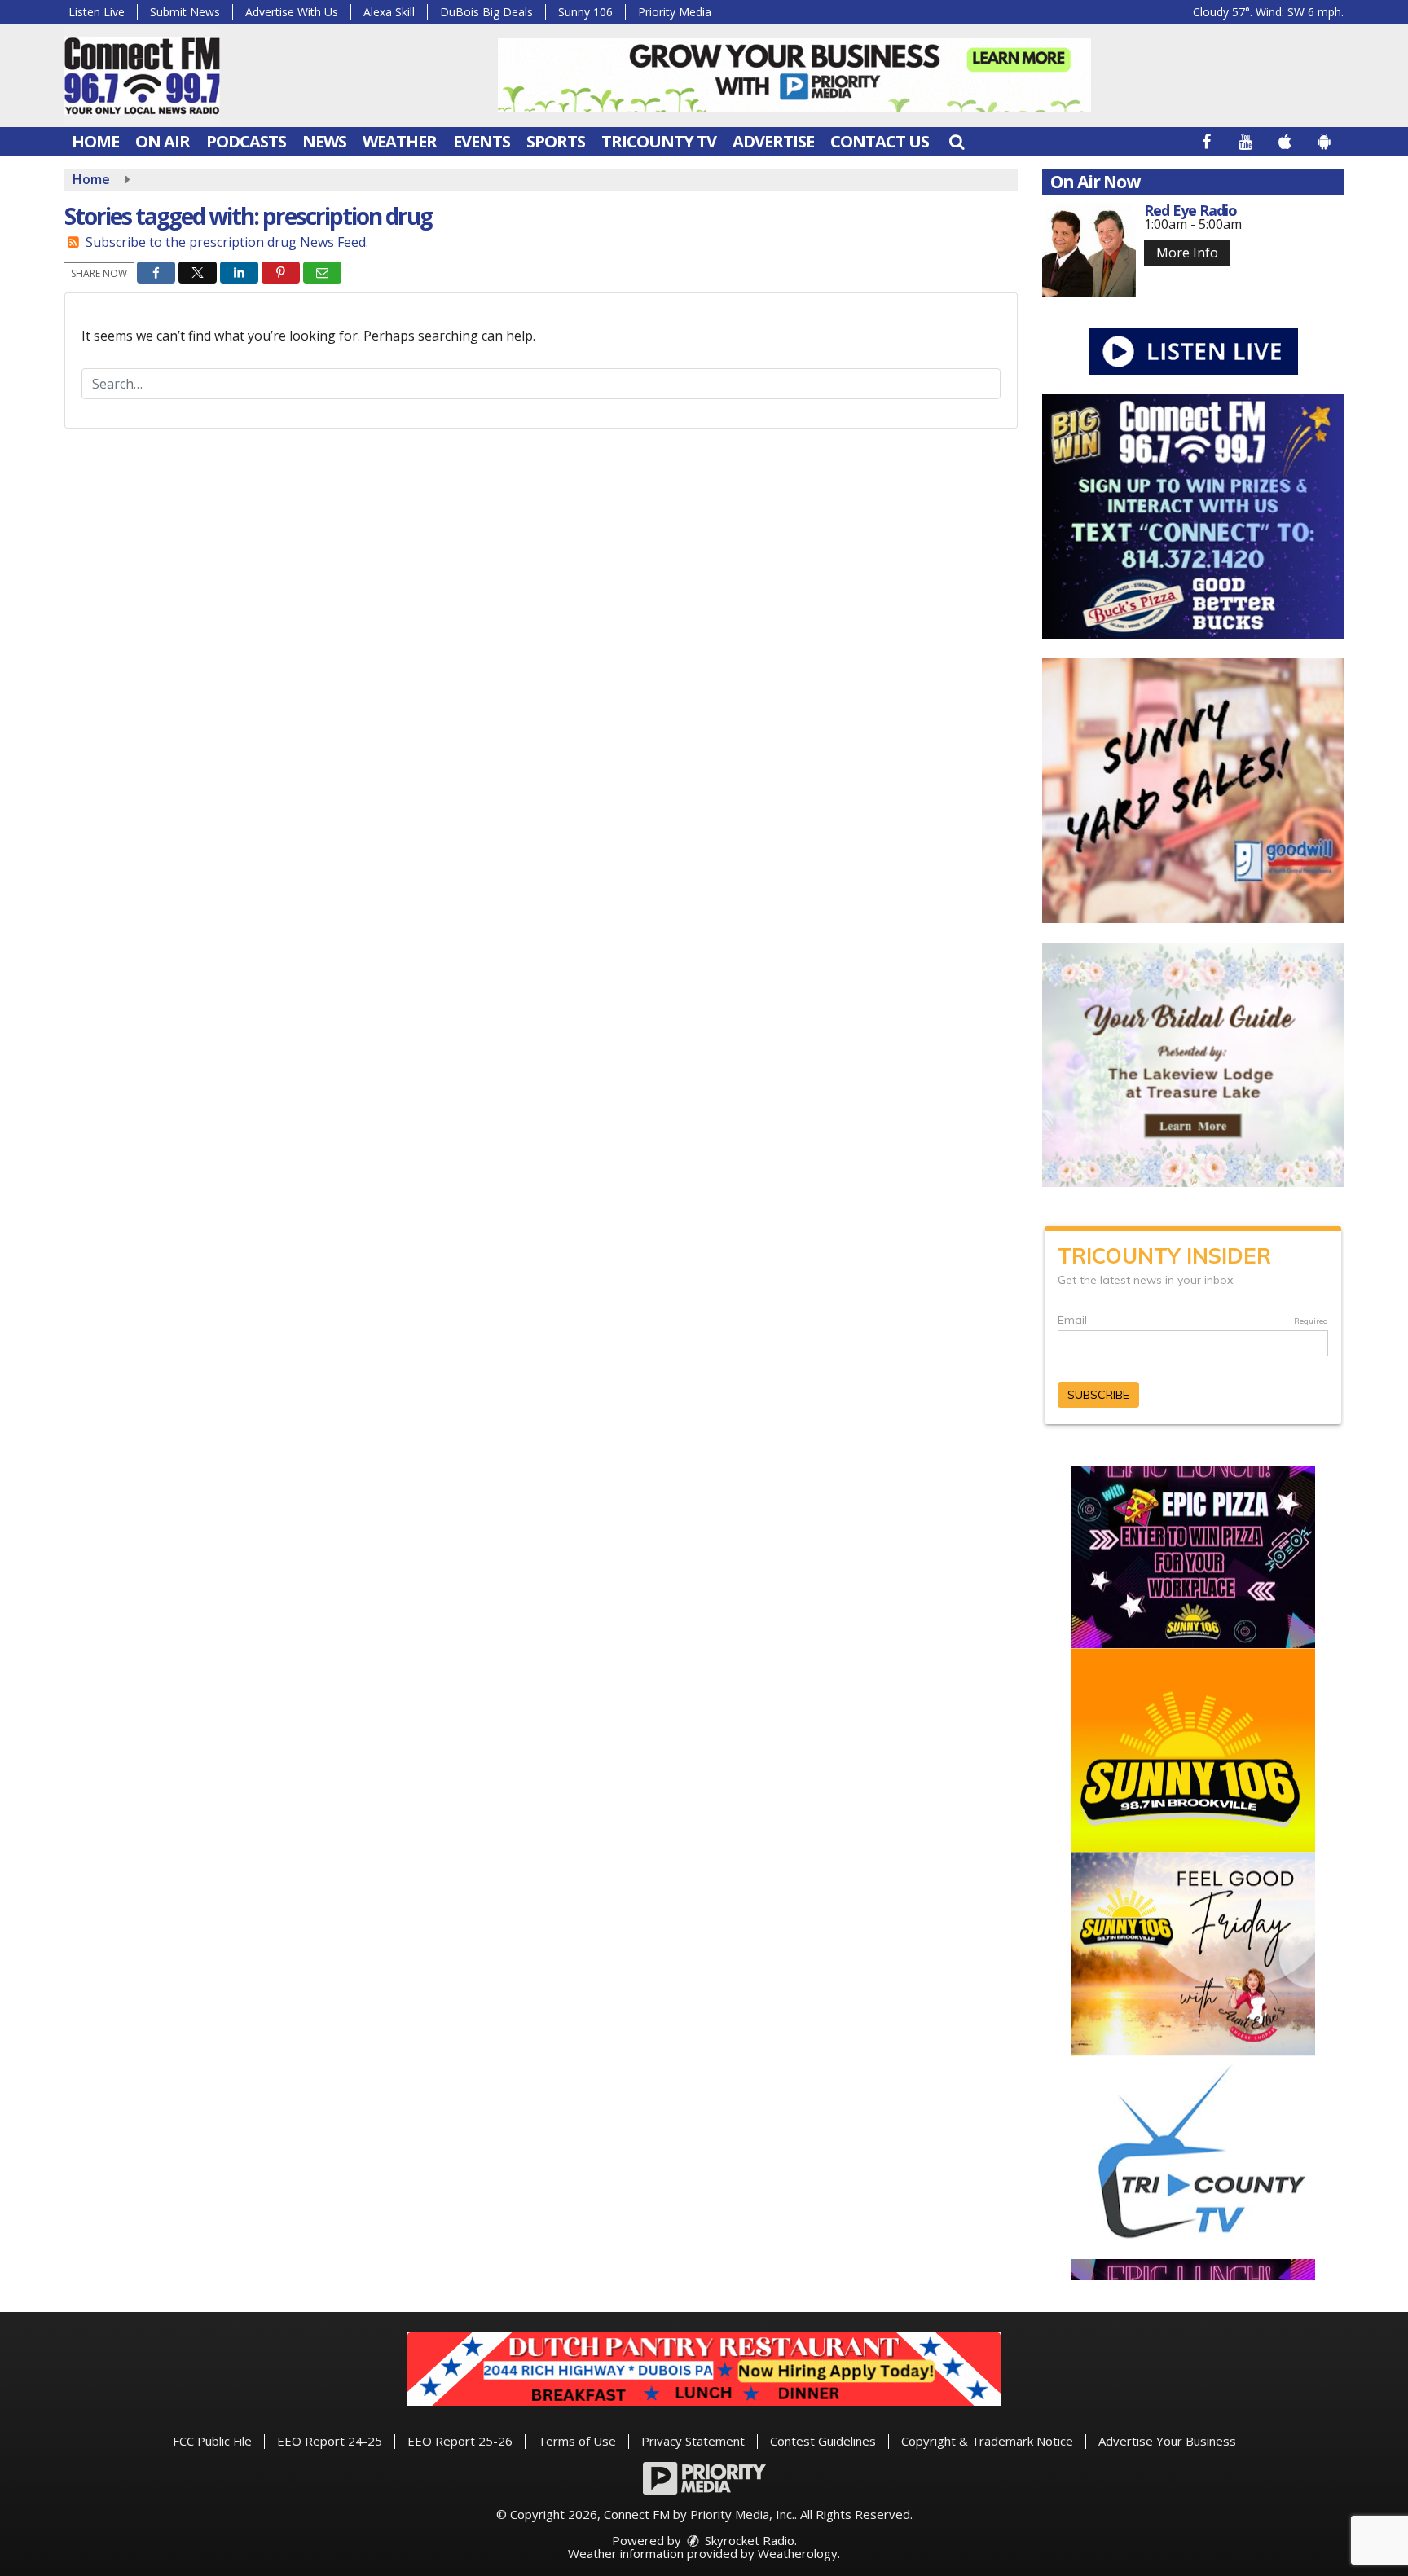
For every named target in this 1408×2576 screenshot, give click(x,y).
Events (482, 141)
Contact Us (880, 141)
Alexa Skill (389, 12)
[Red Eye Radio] (1089, 250)
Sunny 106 (585, 12)
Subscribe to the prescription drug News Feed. (227, 242)
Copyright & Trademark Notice (987, 2441)
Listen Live (97, 12)
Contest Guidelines (823, 2441)
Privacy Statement (693, 2441)
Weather (400, 141)
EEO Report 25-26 (460, 2441)
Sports (556, 141)
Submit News (185, 12)
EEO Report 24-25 (330, 2441)
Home (95, 141)
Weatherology (798, 2553)
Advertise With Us (292, 12)
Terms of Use (577, 2441)
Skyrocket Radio (748, 2540)
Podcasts (246, 141)
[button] (957, 141)
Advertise (773, 141)
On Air (163, 141)
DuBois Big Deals (486, 12)
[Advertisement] (794, 75)
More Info (1187, 253)
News (324, 141)
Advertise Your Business (1167, 2441)
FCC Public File (212, 2441)
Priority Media (675, 12)
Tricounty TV (659, 141)
